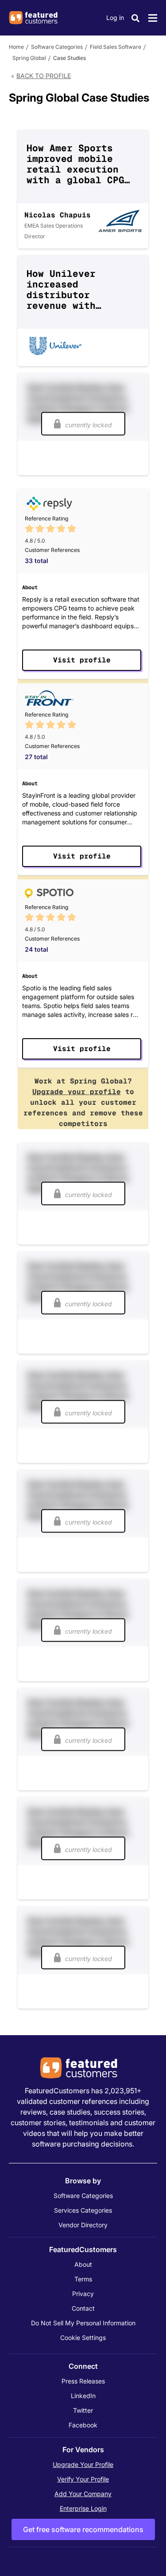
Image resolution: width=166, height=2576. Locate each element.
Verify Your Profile (83, 2479)
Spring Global (29, 58)
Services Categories (83, 2210)
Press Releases (83, 2381)
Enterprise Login (83, 2508)
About (83, 2264)
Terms (83, 2279)
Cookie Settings (83, 2338)
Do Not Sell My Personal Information (83, 2323)
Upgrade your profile (77, 1092)
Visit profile (82, 660)
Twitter (83, 2410)
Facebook (83, 2425)
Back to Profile (44, 76)
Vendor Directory (83, 2225)
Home (16, 47)
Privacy (83, 2294)
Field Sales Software (116, 47)
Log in (115, 18)
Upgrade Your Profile (83, 2464)
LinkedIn (83, 2396)
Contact (83, 2308)
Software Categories (57, 47)
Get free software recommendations (83, 2529)
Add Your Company (83, 2494)
